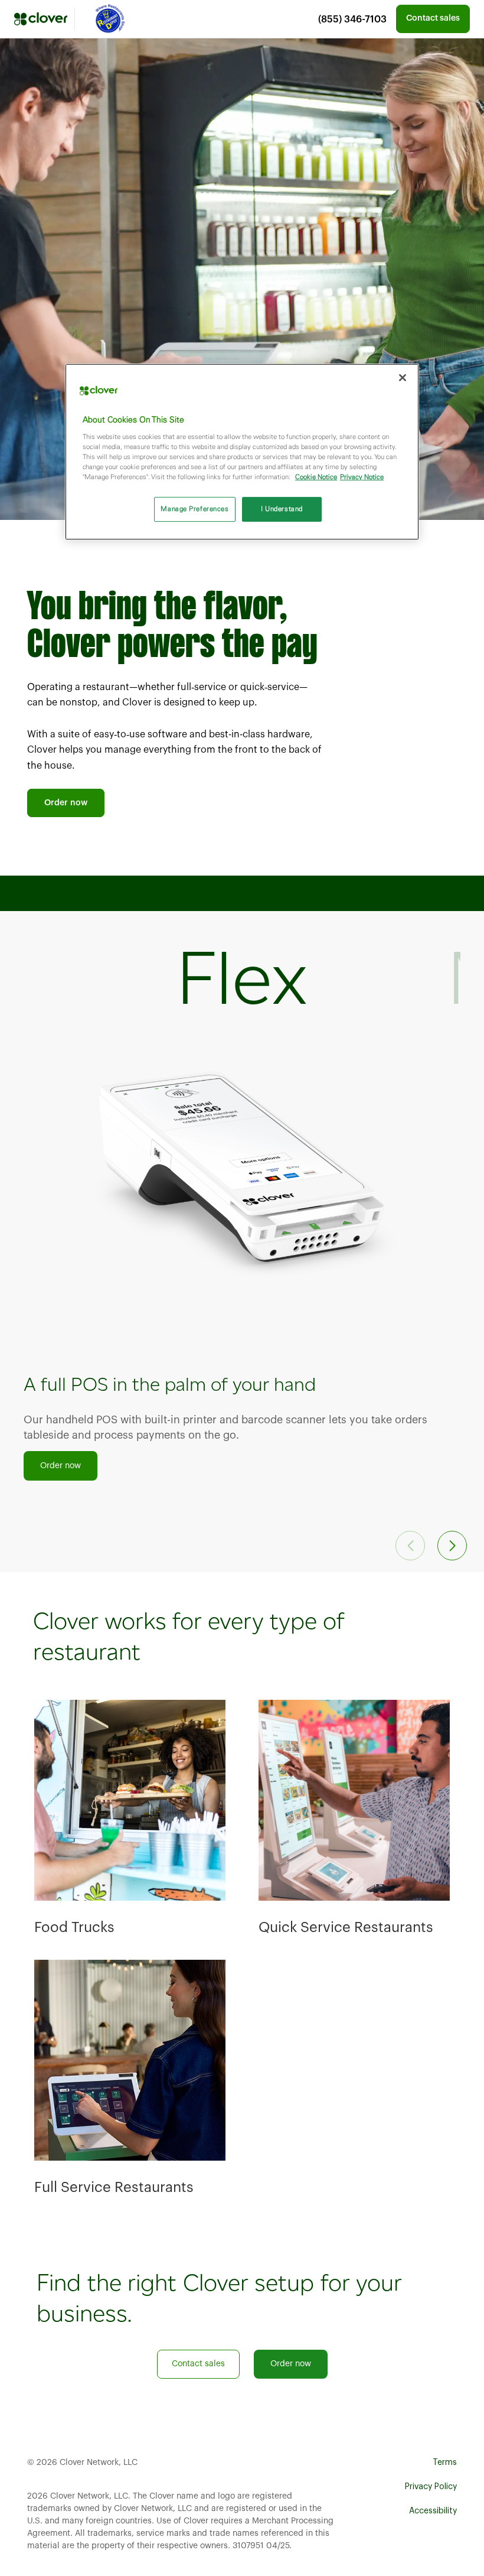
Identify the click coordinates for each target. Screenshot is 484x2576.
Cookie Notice (316, 477)
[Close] (403, 378)
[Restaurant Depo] (109, 19)
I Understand (282, 509)
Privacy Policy (431, 2487)
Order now (66, 803)
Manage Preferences (194, 509)
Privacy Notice (362, 477)
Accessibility (433, 2511)
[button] (452, 1546)
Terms (445, 2463)
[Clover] (41, 19)
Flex (242, 977)
